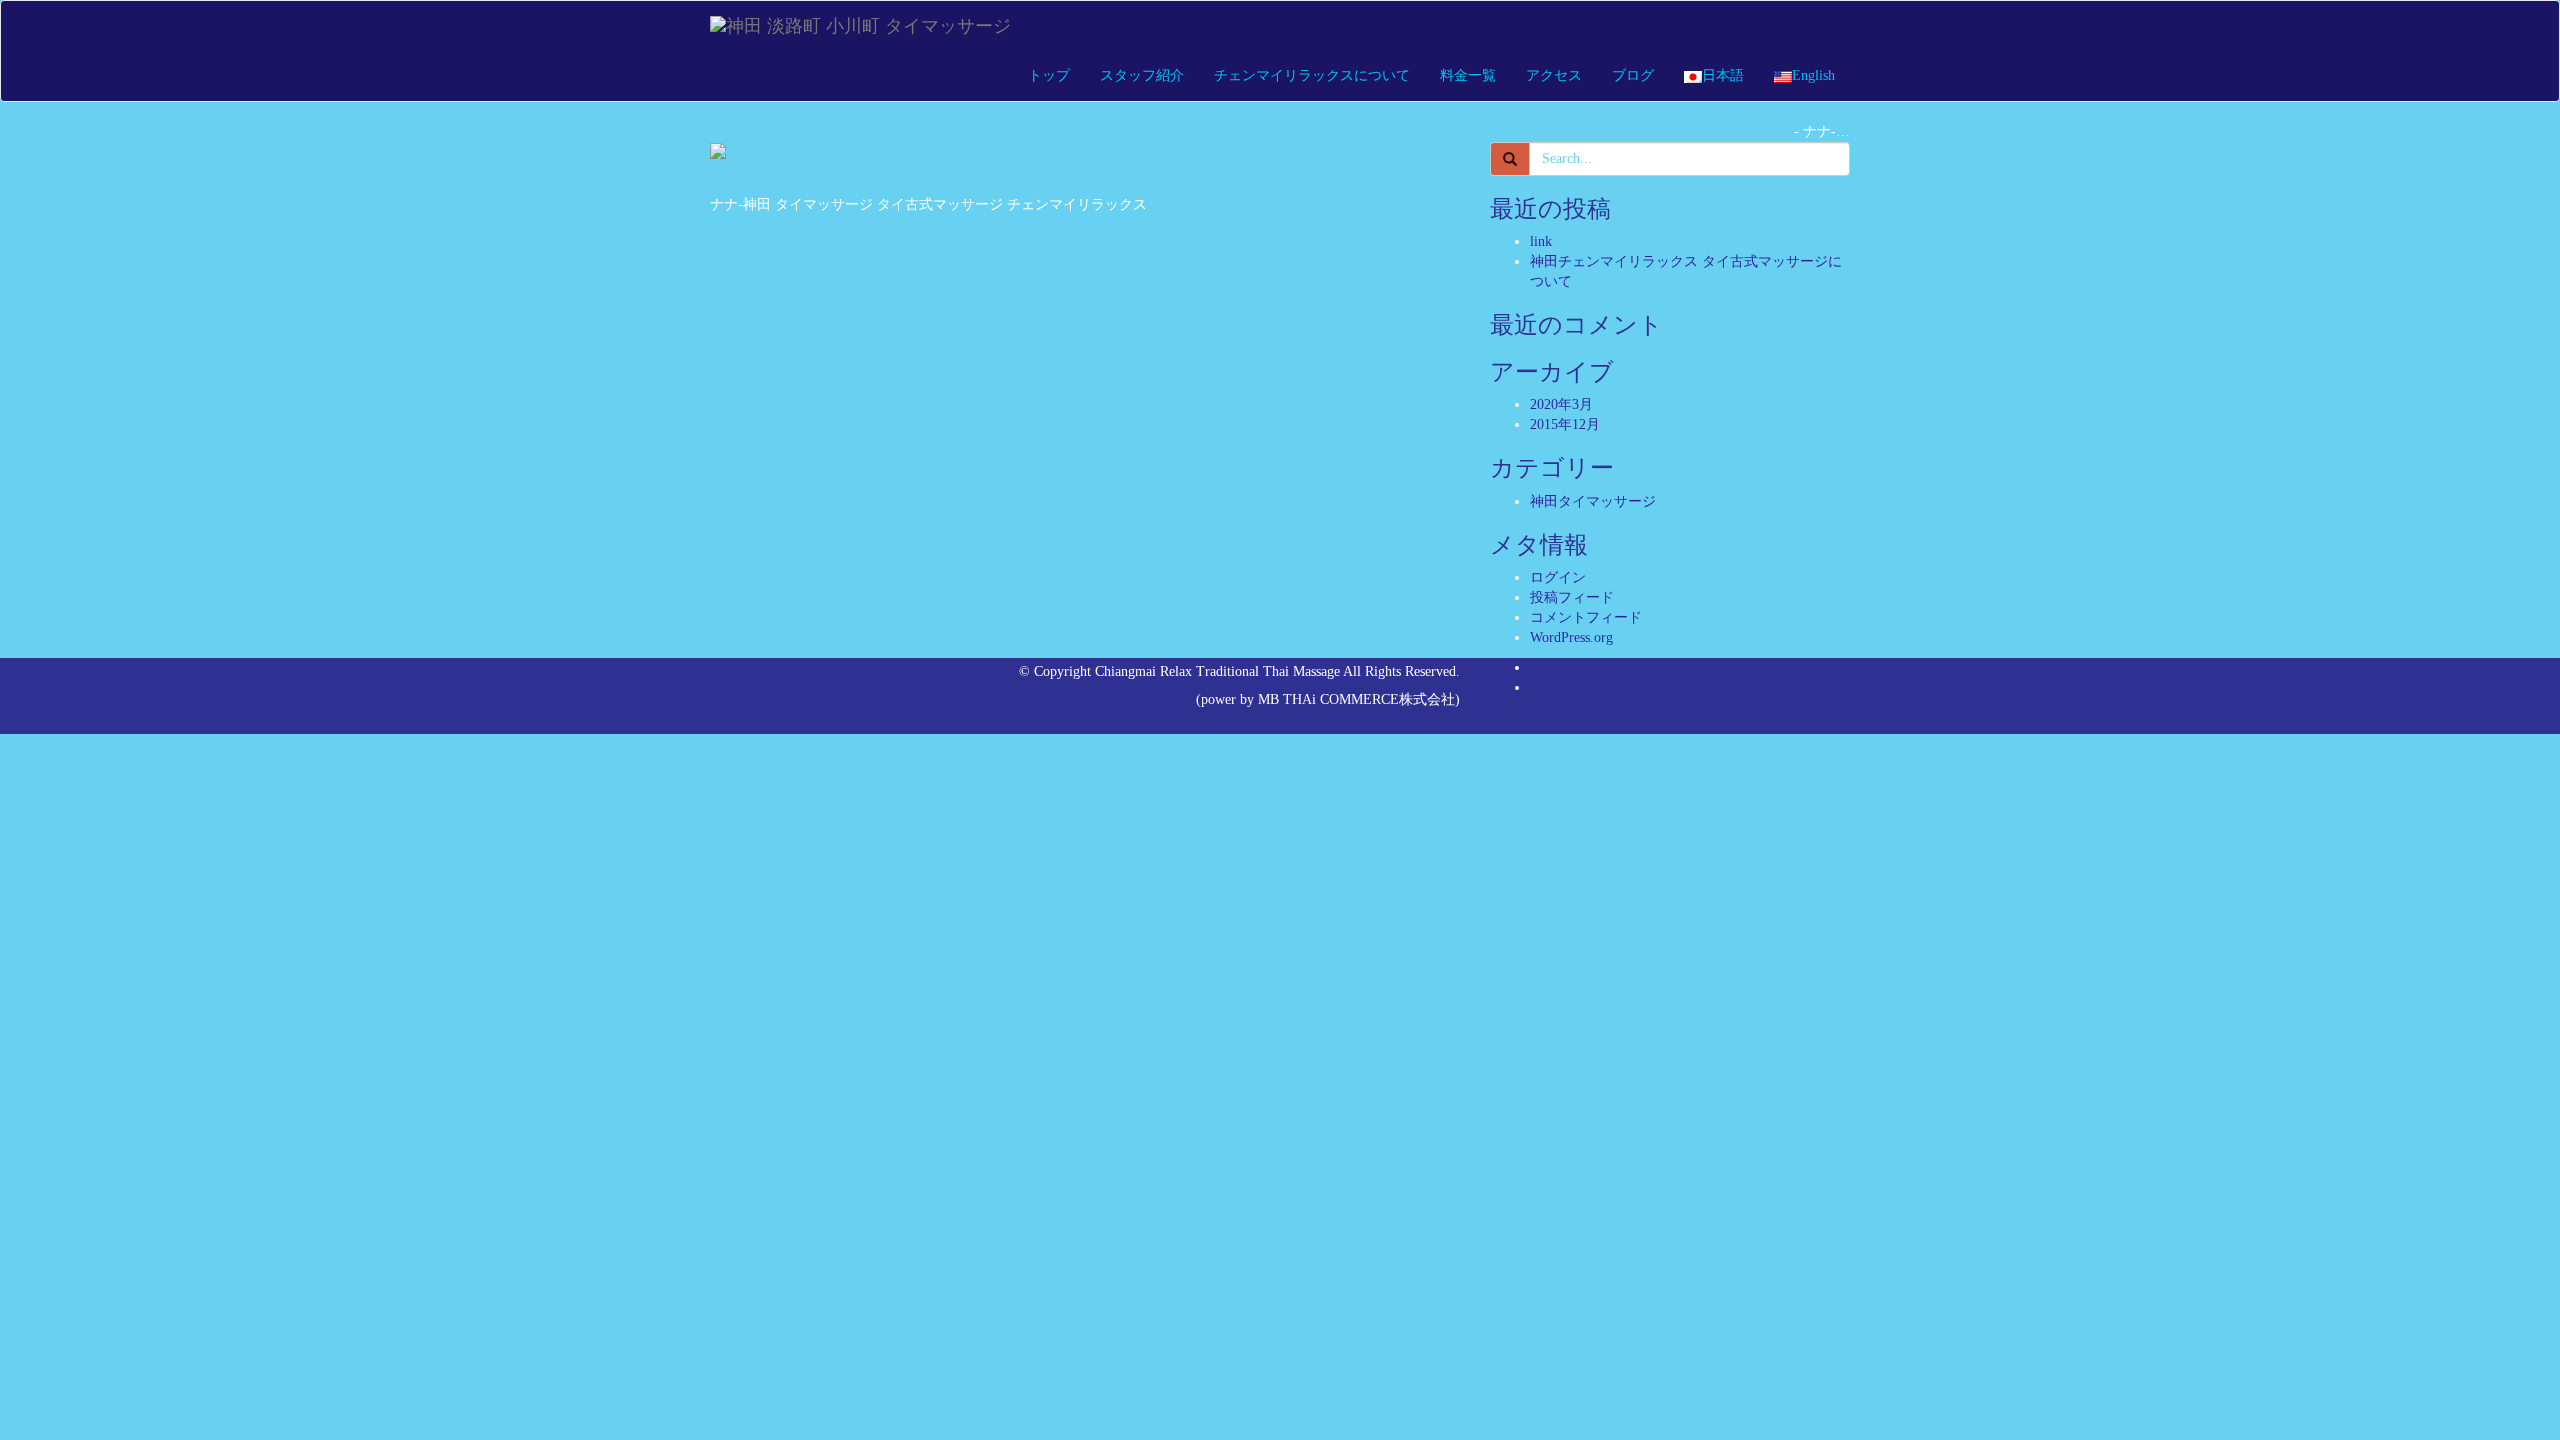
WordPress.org (1571, 637)
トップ (1049, 75)
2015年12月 (1565, 424)
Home (1773, 131)
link (1541, 241)
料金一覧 (1468, 75)
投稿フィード (1572, 597)
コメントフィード (1586, 617)
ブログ (1633, 75)
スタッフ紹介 (1142, 75)
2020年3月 (1561, 404)
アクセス (1554, 75)
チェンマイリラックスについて (1312, 75)
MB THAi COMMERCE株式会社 (1356, 699)
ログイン (1558, 577)
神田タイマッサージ (1593, 501)
